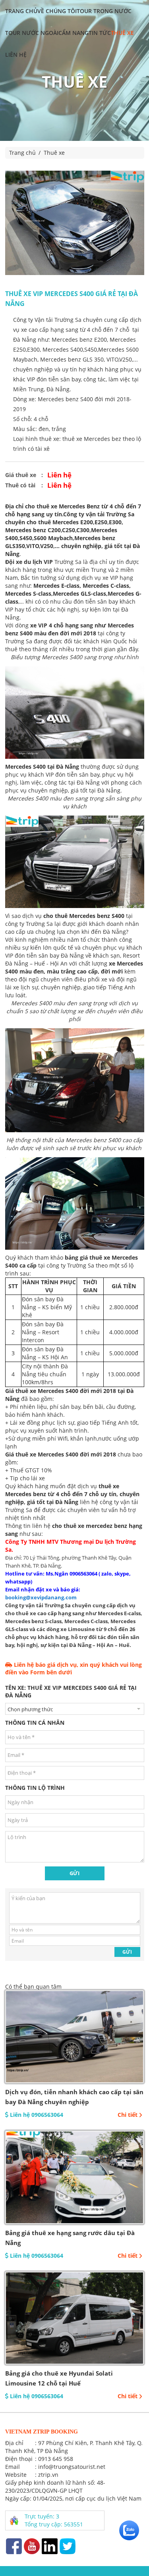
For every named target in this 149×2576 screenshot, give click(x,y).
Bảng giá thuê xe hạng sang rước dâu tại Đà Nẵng (70, 2238)
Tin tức (100, 33)
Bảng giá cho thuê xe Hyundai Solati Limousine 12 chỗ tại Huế (59, 2378)
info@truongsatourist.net (72, 2467)
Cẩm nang (74, 33)
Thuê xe (122, 33)
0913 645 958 (56, 2459)
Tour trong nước (104, 11)
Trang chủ (21, 11)
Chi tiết (128, 2115)
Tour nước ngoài (32, 33)
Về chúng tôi (57, 11)
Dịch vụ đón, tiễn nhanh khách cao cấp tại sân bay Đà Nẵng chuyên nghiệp (74, 2097)
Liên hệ (16, 55)
